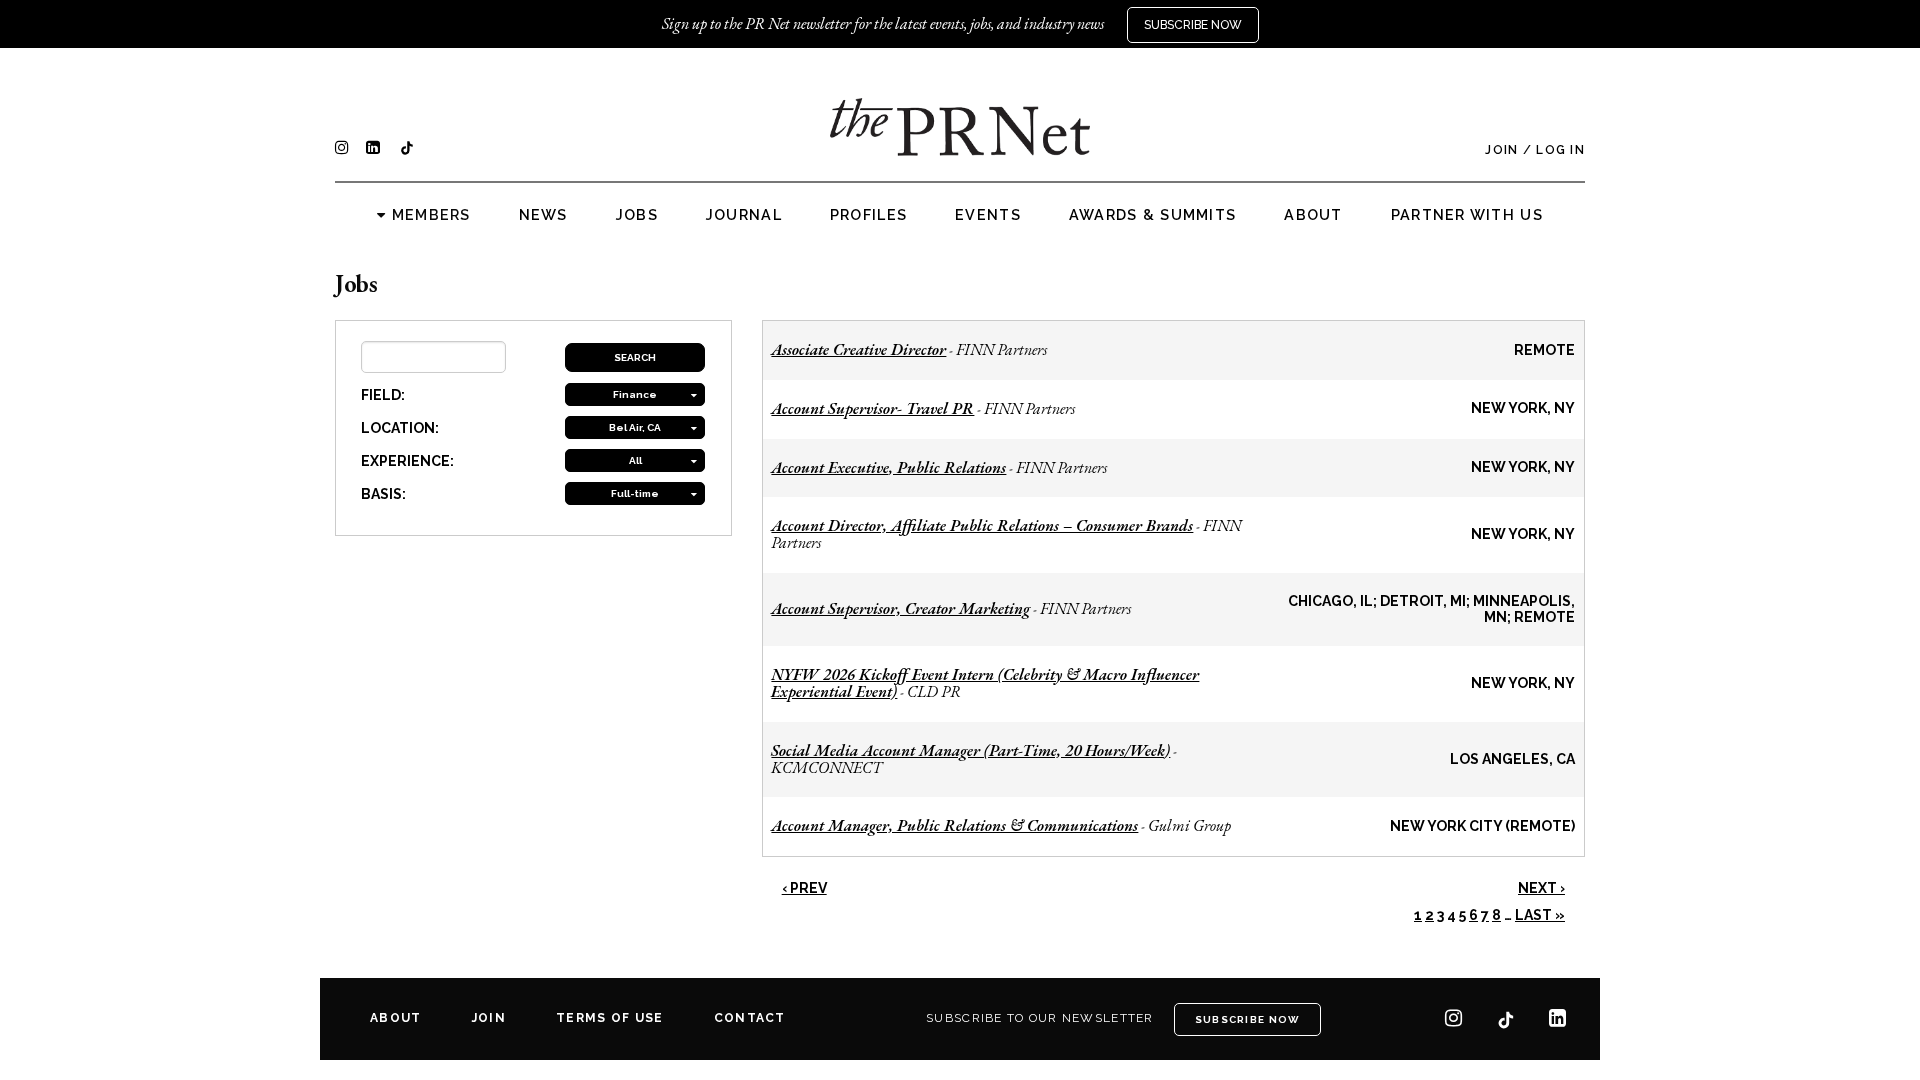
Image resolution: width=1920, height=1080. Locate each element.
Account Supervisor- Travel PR (872, 408)
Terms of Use (609, 1018)
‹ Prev (804, 888)
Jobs (637, 215)
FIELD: (383, 395)
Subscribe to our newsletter (1040, 1018)
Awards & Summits (1152, 215)
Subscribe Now (1193, 25)
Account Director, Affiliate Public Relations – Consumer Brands (982, 525)
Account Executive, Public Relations (888, 467)
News (543, 215)
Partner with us (1467, 215)
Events (988, 215)
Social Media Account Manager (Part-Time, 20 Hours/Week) (970, 750)
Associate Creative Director (858, 349)
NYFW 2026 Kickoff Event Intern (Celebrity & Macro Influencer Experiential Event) (985, 683)
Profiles (868, 215)
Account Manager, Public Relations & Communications (954, 825)
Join (1501, 150)
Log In (1560, 150)
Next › (1541, 888)
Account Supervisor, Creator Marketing (900, 608)
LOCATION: (400, 428)
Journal (744, 215)
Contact (750, 1018)
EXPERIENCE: (407, 461)
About (1313, 215)
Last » (1540, 915)
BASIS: (383, 494)
